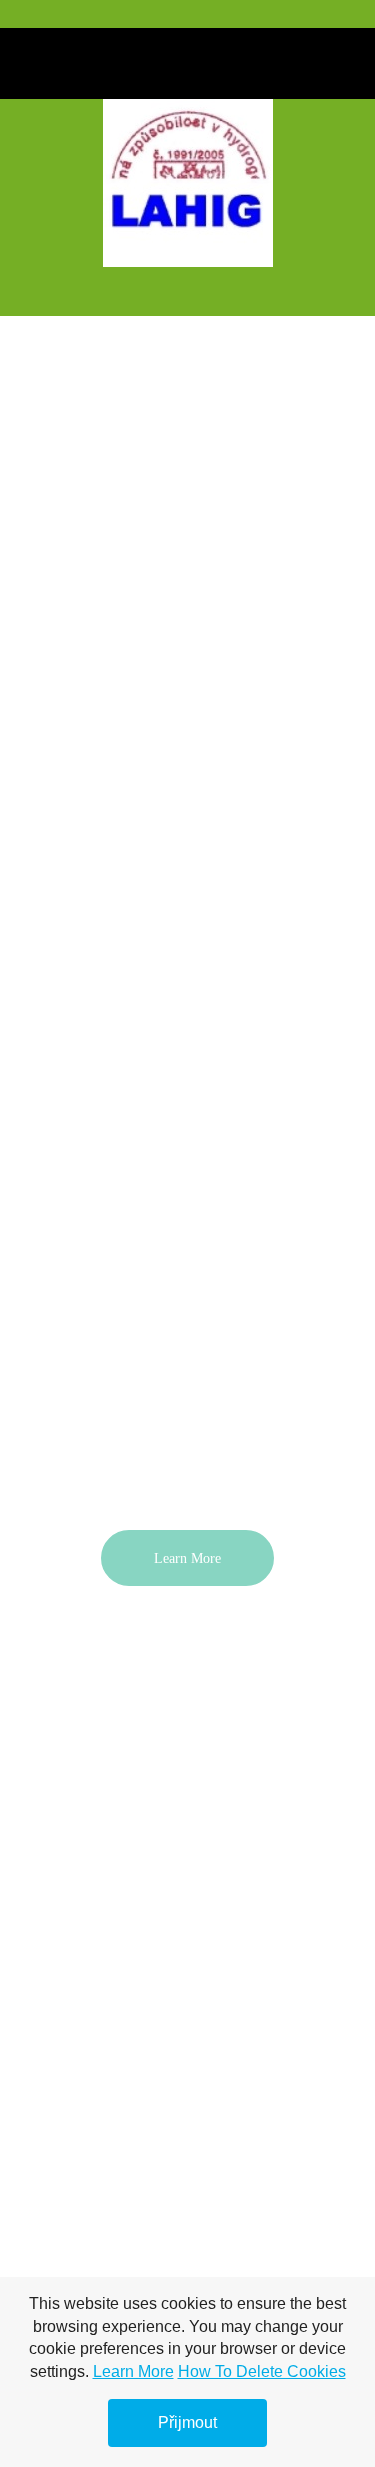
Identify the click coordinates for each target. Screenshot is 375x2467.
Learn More (133, 2371)
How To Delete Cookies (262, 2371)
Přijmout (187, 2422)
